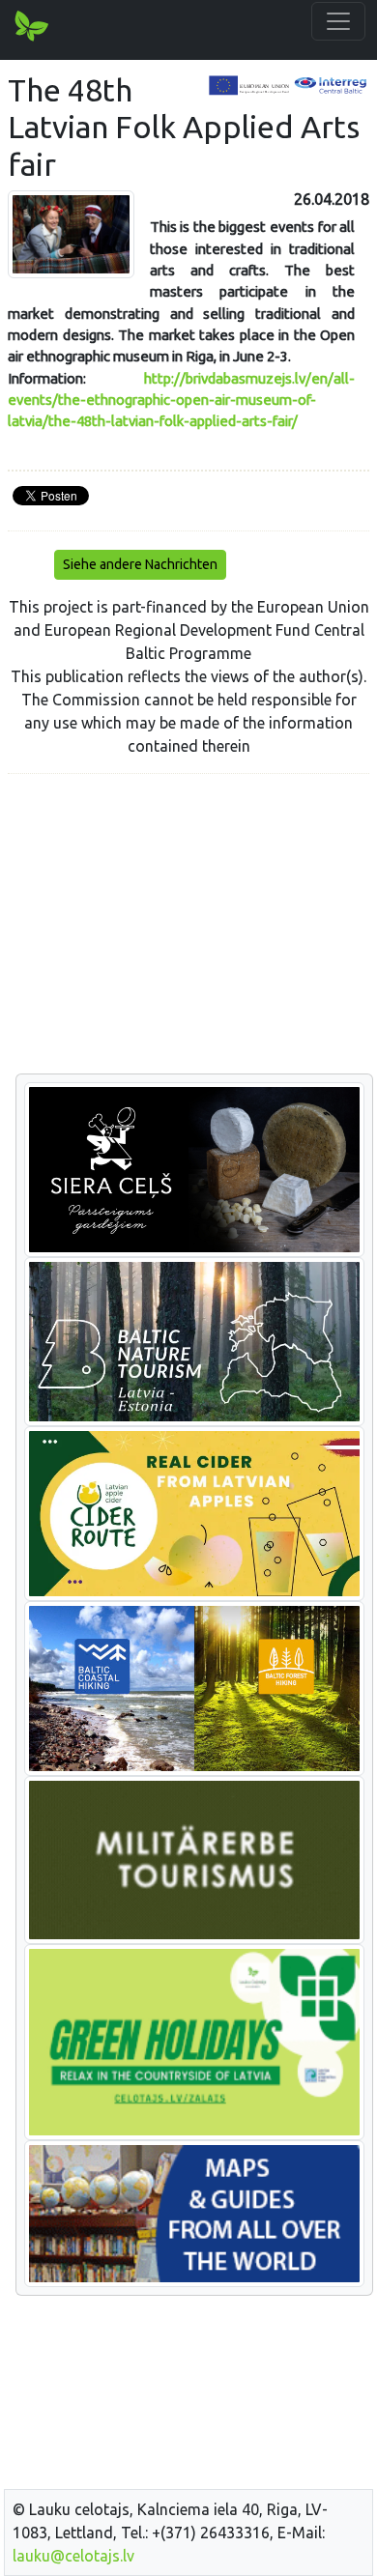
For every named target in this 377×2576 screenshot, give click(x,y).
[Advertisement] (188, 925)
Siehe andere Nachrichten (140, 564)
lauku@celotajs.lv (73, 2556)
